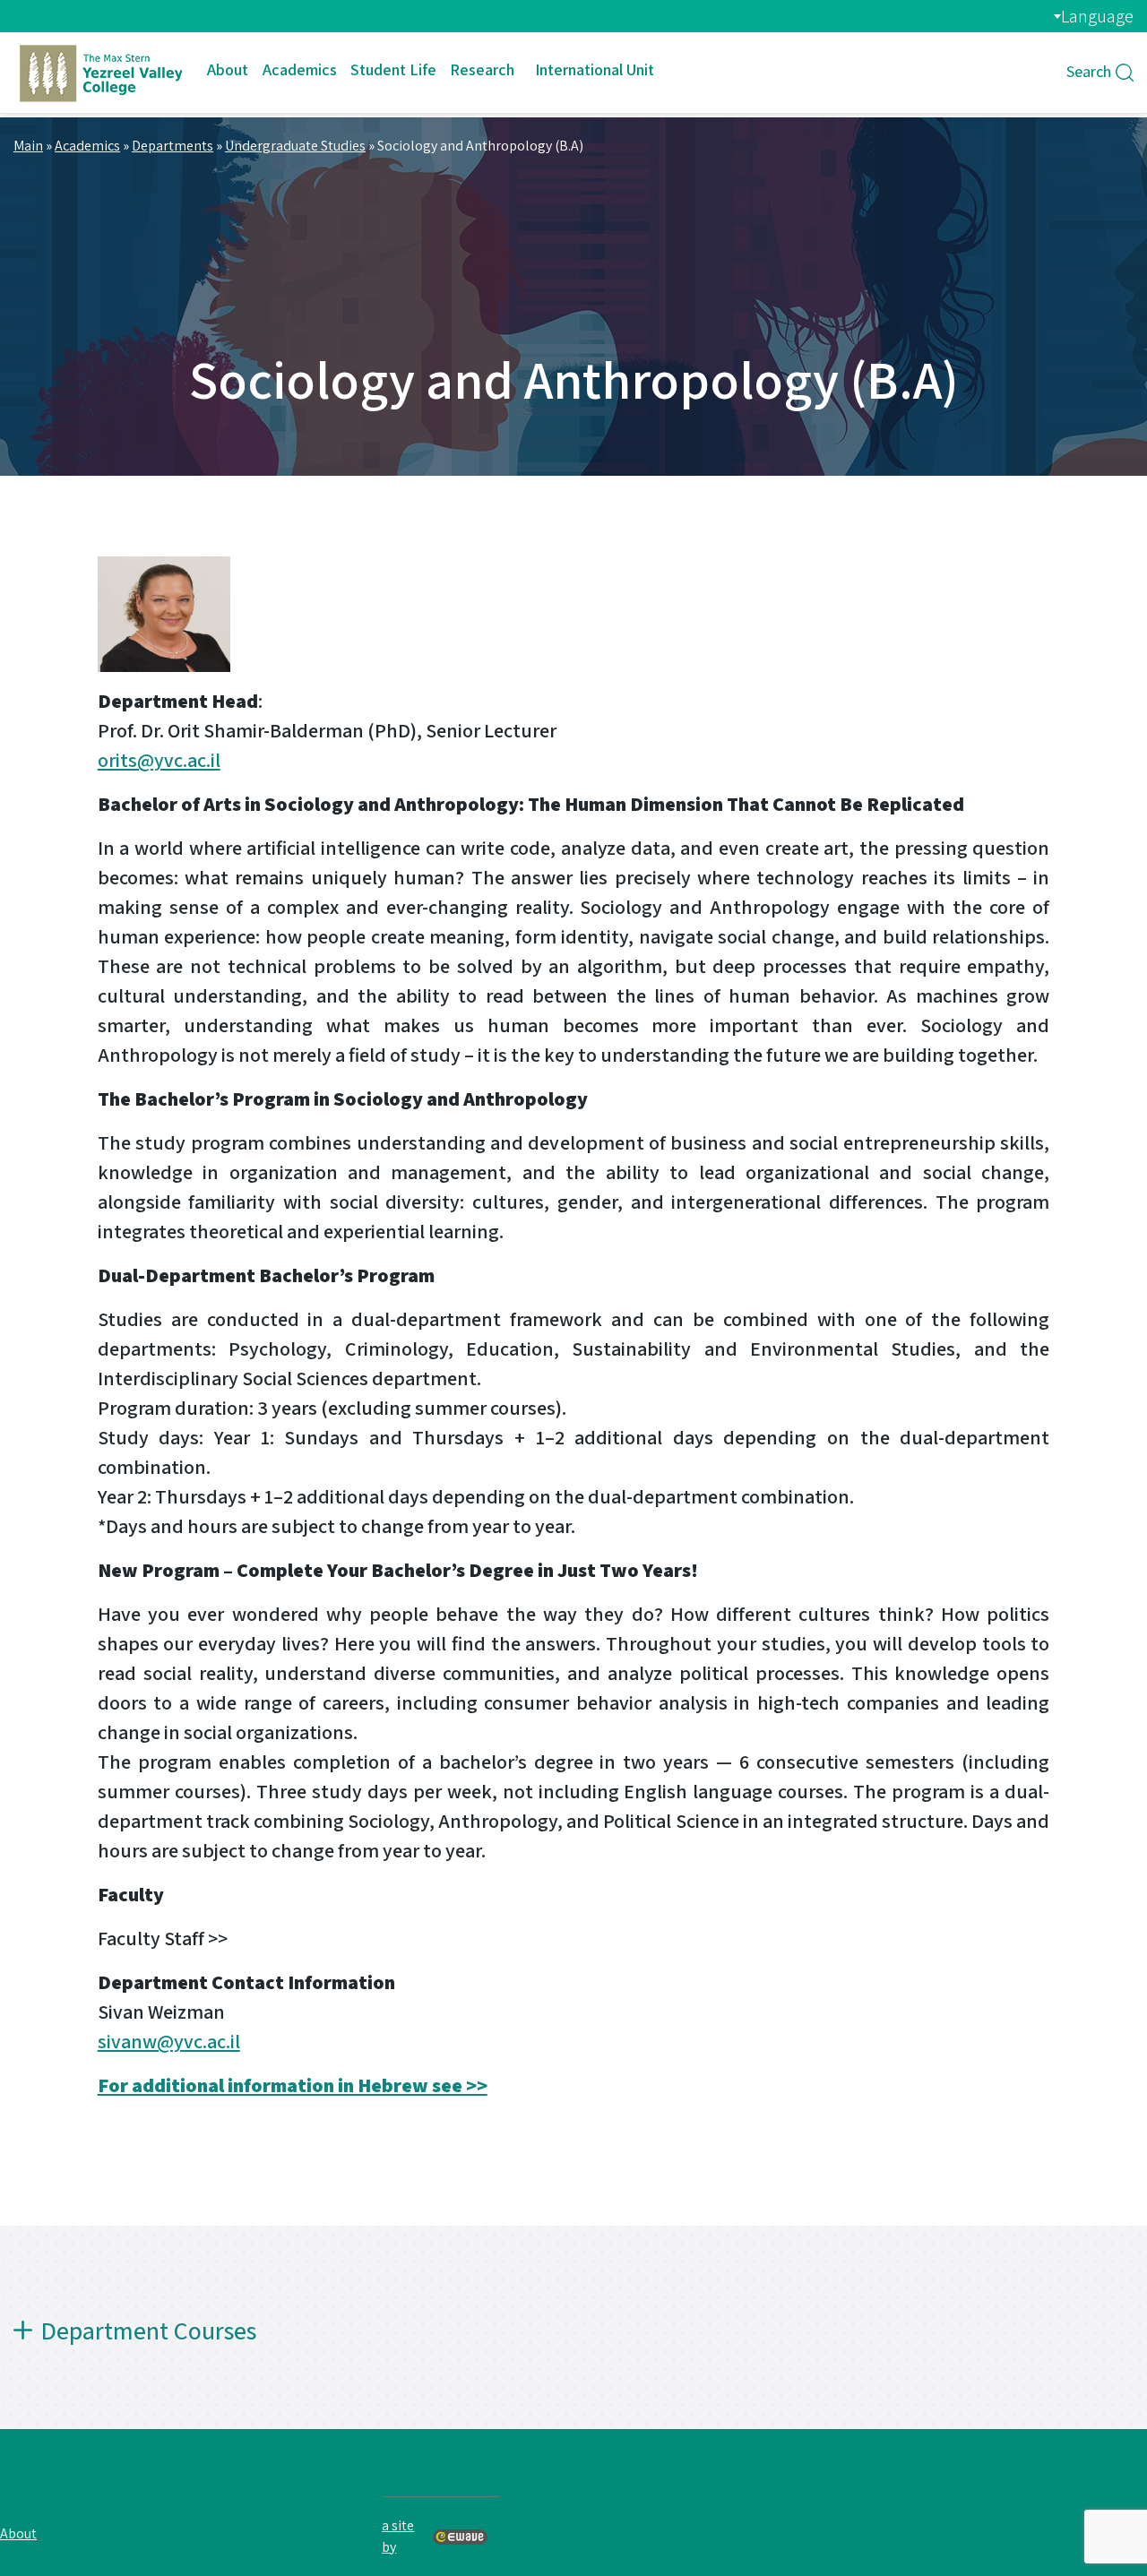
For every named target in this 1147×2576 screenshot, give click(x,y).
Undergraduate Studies (295, 146)
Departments (172, 146)
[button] (573, 2345)
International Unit (595, 69)
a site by (398, 2536)
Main (28, 146)
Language (1097, 16)
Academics (300, 69)
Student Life (393, 69)
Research (482, 69)
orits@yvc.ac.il (159, 760)
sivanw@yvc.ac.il (169, 2041)
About (228, 69)
